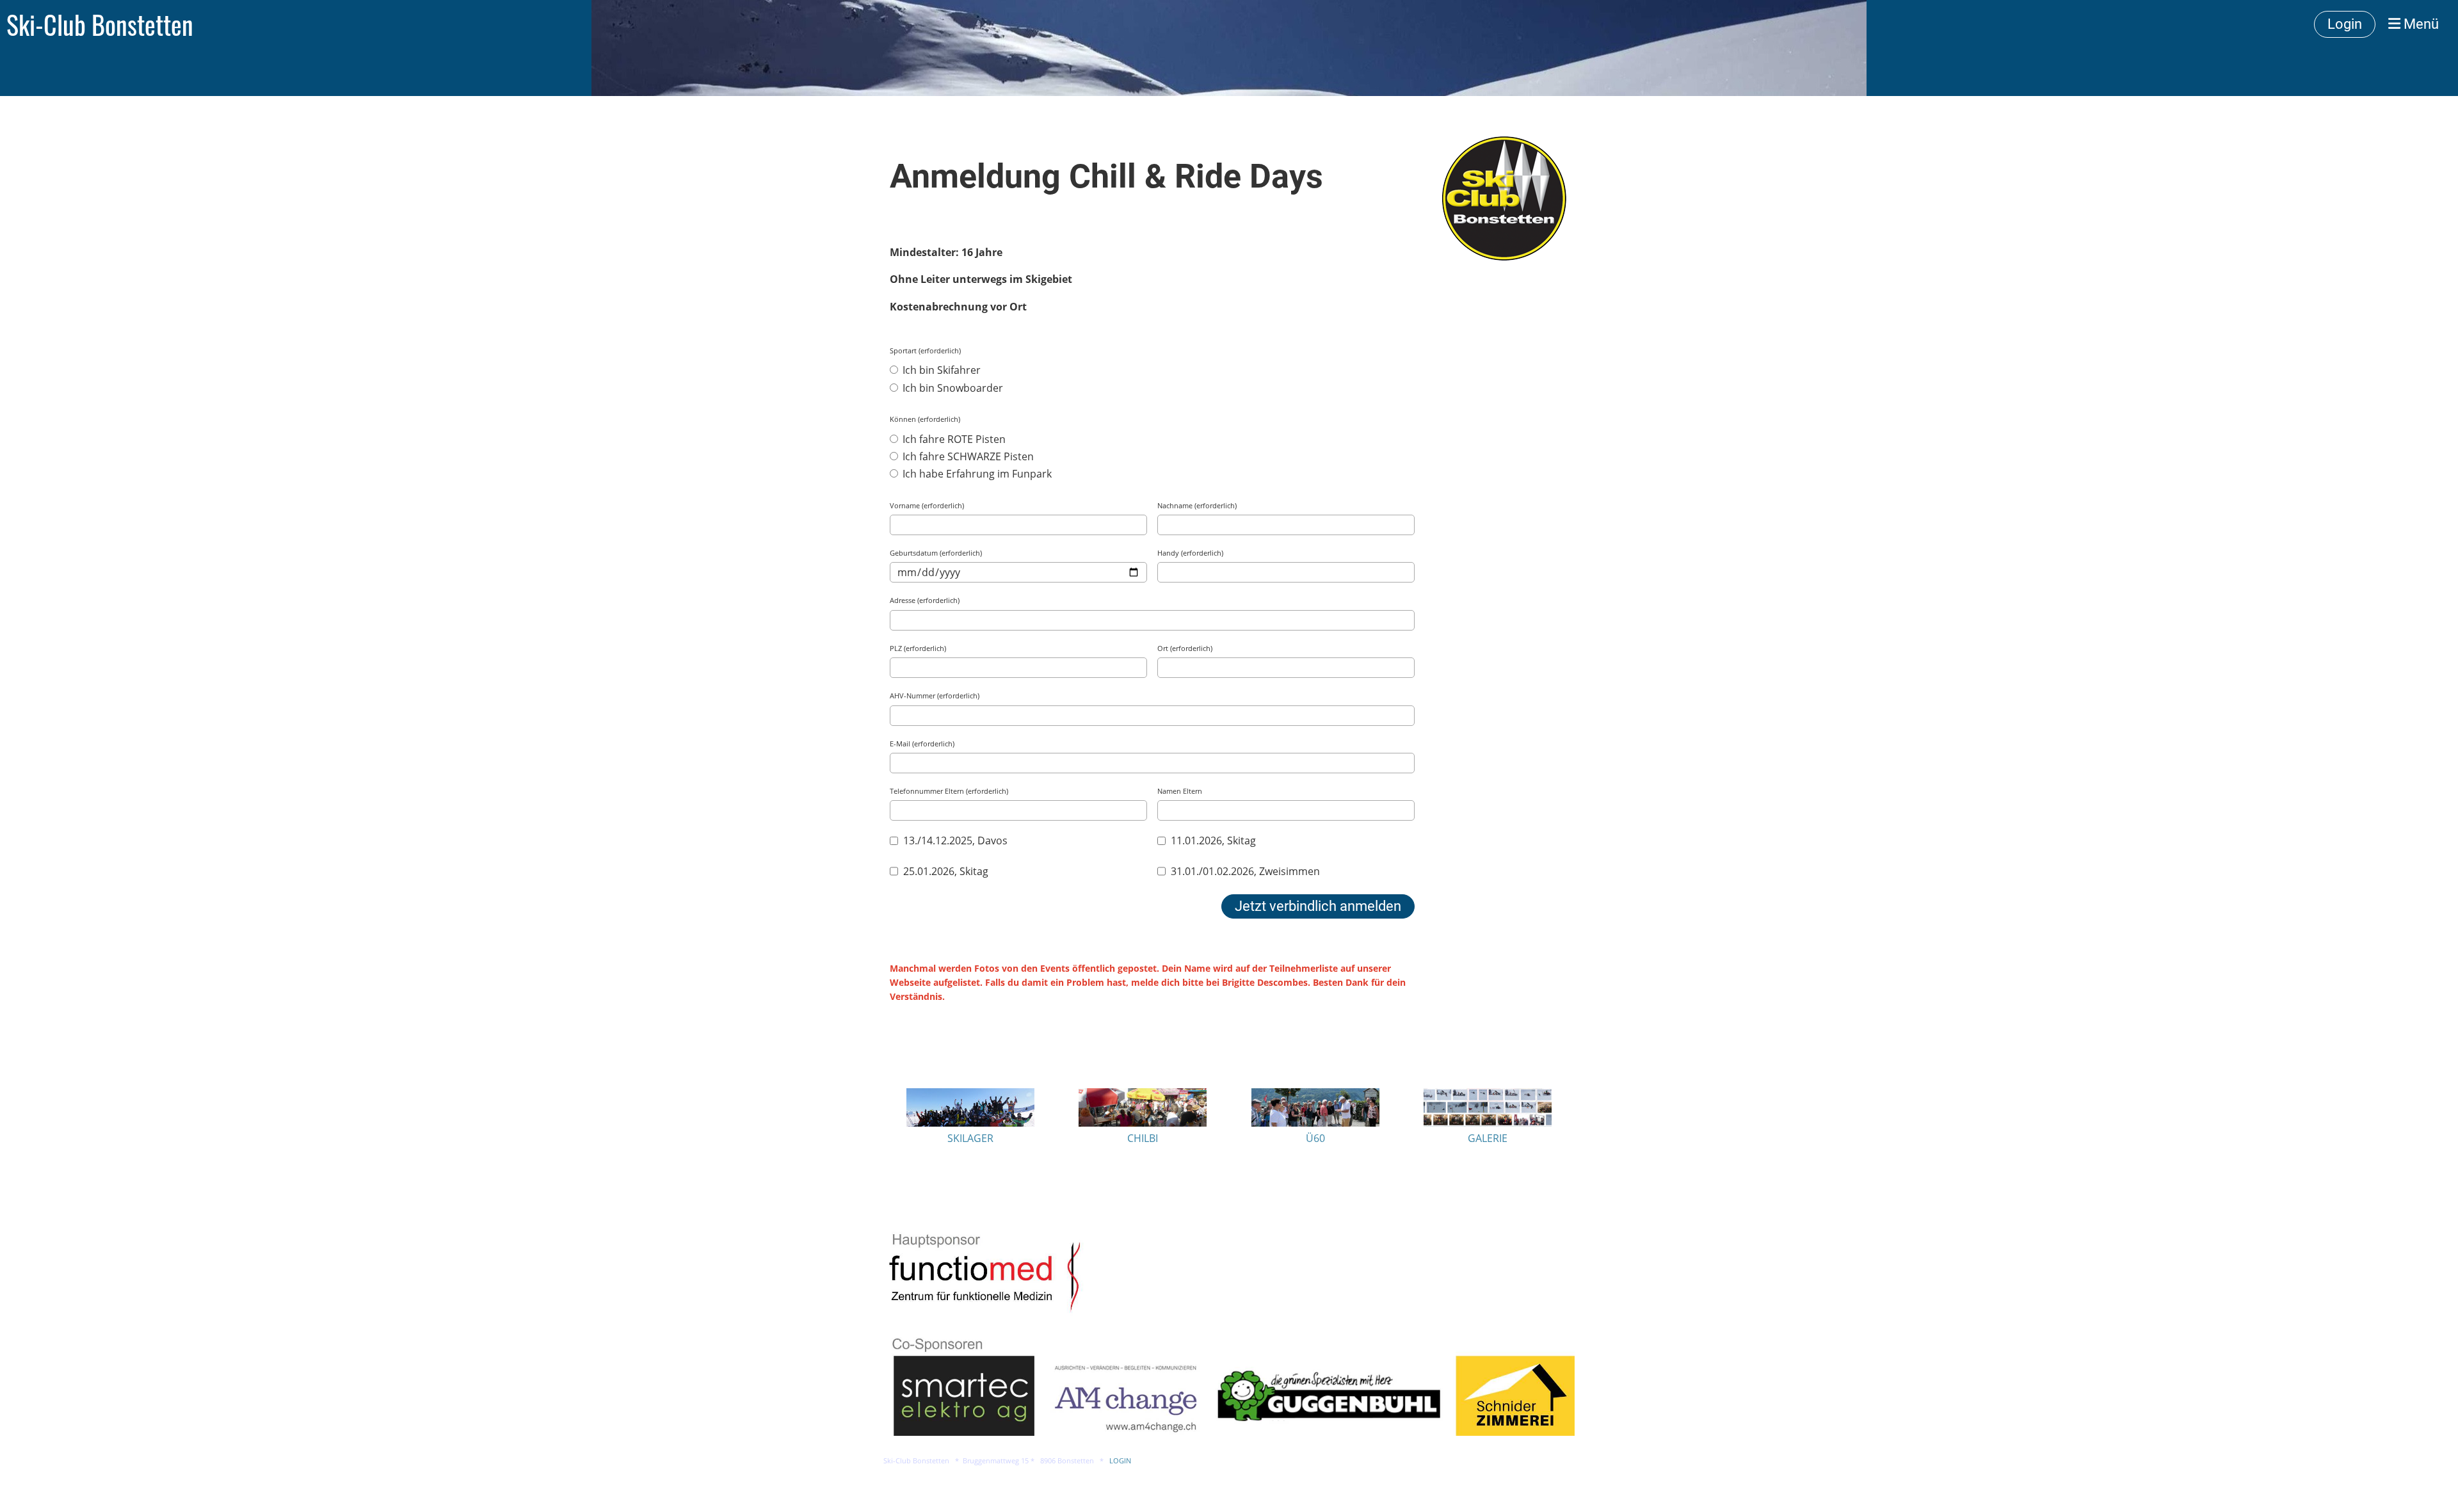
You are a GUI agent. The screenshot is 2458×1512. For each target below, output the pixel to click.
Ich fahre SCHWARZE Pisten (967, 456)
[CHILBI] (1143, 1123)
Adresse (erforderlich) (925, 600)
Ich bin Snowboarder (952, 388)
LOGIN (1120, 1461)
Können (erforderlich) (925, 419)
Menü (2420, 24)
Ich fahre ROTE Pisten (953, 439)
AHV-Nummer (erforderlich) (935, 696)
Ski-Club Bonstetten (100, 24)
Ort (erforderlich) (1185, 648)
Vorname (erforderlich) (927, 505)
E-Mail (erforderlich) (922, 744)
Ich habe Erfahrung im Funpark (976, 474)
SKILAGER (970, 1138)
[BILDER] (1488, 1123)
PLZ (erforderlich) (918, 648)
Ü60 (1315, 1138)
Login (2345, 24)
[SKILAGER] (970, 1123)
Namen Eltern (1180, 791)
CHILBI (1143, 1138)
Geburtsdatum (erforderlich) (936, 553)
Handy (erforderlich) (1190, 553)
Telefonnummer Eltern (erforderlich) (949, 791)
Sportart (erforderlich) (925, 350)
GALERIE (1488, 1138)
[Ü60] (1315, 1123)
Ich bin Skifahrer (940, 370)
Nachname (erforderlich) (1197, 505)
